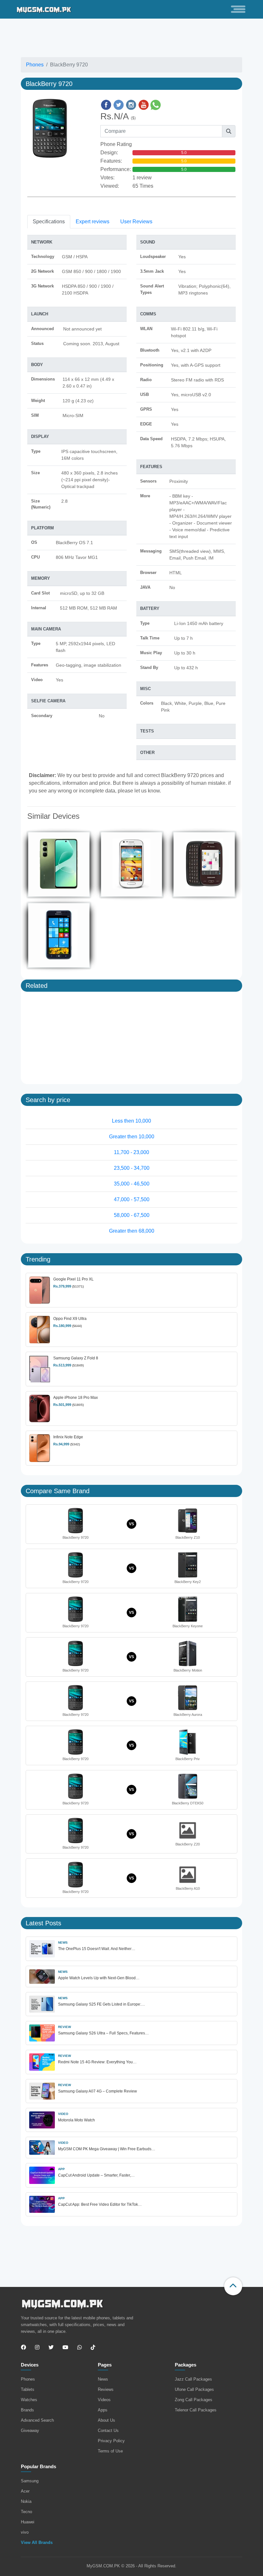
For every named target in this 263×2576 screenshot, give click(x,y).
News (103, 2379)
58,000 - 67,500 (132, 1215)
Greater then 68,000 (132, 1231)
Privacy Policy (111, 2441)
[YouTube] (65, 2348)
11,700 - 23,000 (131, 1152)
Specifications (49, 222)
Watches (29, 2400)
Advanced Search (37, 2420)
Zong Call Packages (194, 2400)
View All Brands (37, 2542)
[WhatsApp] (80, 2348)
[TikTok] (93, 2348)
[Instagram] (37, 2348)
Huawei (28, 2522)
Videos (104, 2400)
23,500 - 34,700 (132, 1168)
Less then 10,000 (131, 1121)
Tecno (26, 2512)
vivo (25, 2532)
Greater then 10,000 (132, 1137)
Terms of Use (110, 2451)
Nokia (26, 2501)
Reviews (106, 2389)
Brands (27, 2410)
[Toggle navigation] (238, 9)
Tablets (28, 2389)
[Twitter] (51, 2348)
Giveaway (30, 2431)
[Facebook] (25, 2348)
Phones (35, 65)
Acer (25, 2491)
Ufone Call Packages (194, 2389)
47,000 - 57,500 (132, 1199)
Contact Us (108, 2431)
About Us (106, 2420)
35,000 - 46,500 (132, 1184)
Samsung (30, 2481)
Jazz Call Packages (193, 2379)
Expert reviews (93, 222)
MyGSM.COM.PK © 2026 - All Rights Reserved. (131, 2566)
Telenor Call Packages (196, 2410)
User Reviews (136, 222)
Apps (103, 2410)
